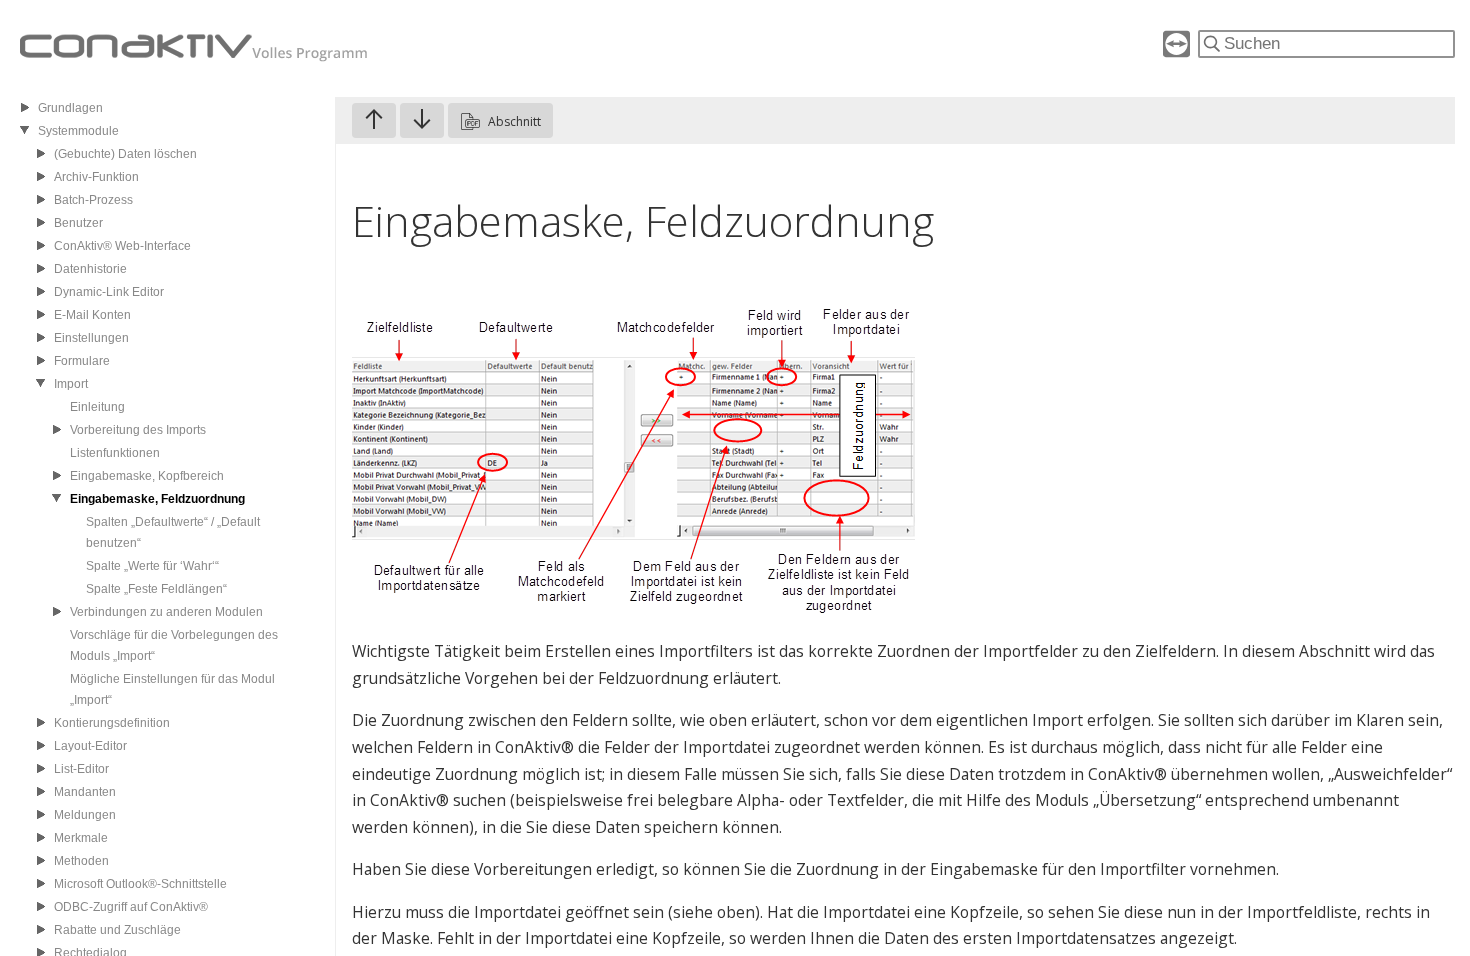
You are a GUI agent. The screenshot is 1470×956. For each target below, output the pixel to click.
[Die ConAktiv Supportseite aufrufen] (1176, 51)
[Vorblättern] (422, 120)
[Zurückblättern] (374, 120)
